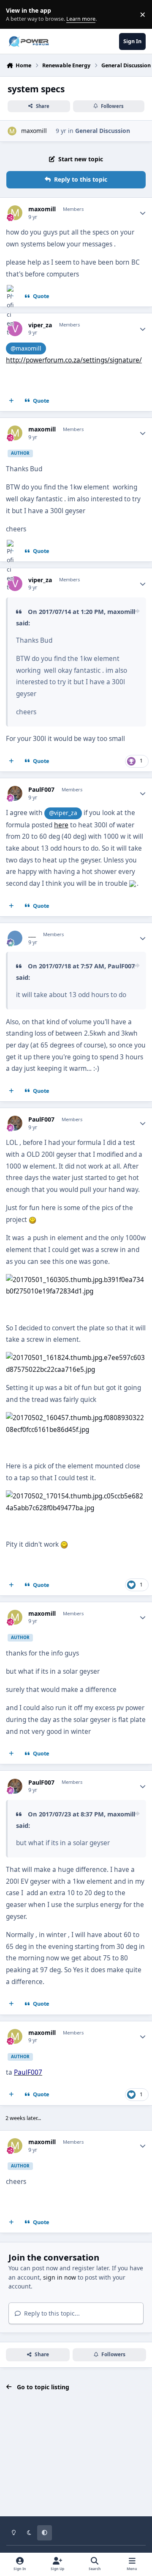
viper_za (40, 325)
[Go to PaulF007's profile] (15, 793)
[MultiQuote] (11, 401)
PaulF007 (41, 790)
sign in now (60, 2277)
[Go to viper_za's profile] (15, 329)
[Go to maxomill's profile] (12, 131)
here (61, 825)
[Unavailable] (76, 1280)
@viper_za (63, 813)
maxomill (34, 131)
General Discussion (103, 131)
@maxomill (26, 348)
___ (32, 934)
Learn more (16, 15)
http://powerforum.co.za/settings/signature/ (74, 360)
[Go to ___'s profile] (15, 938)
